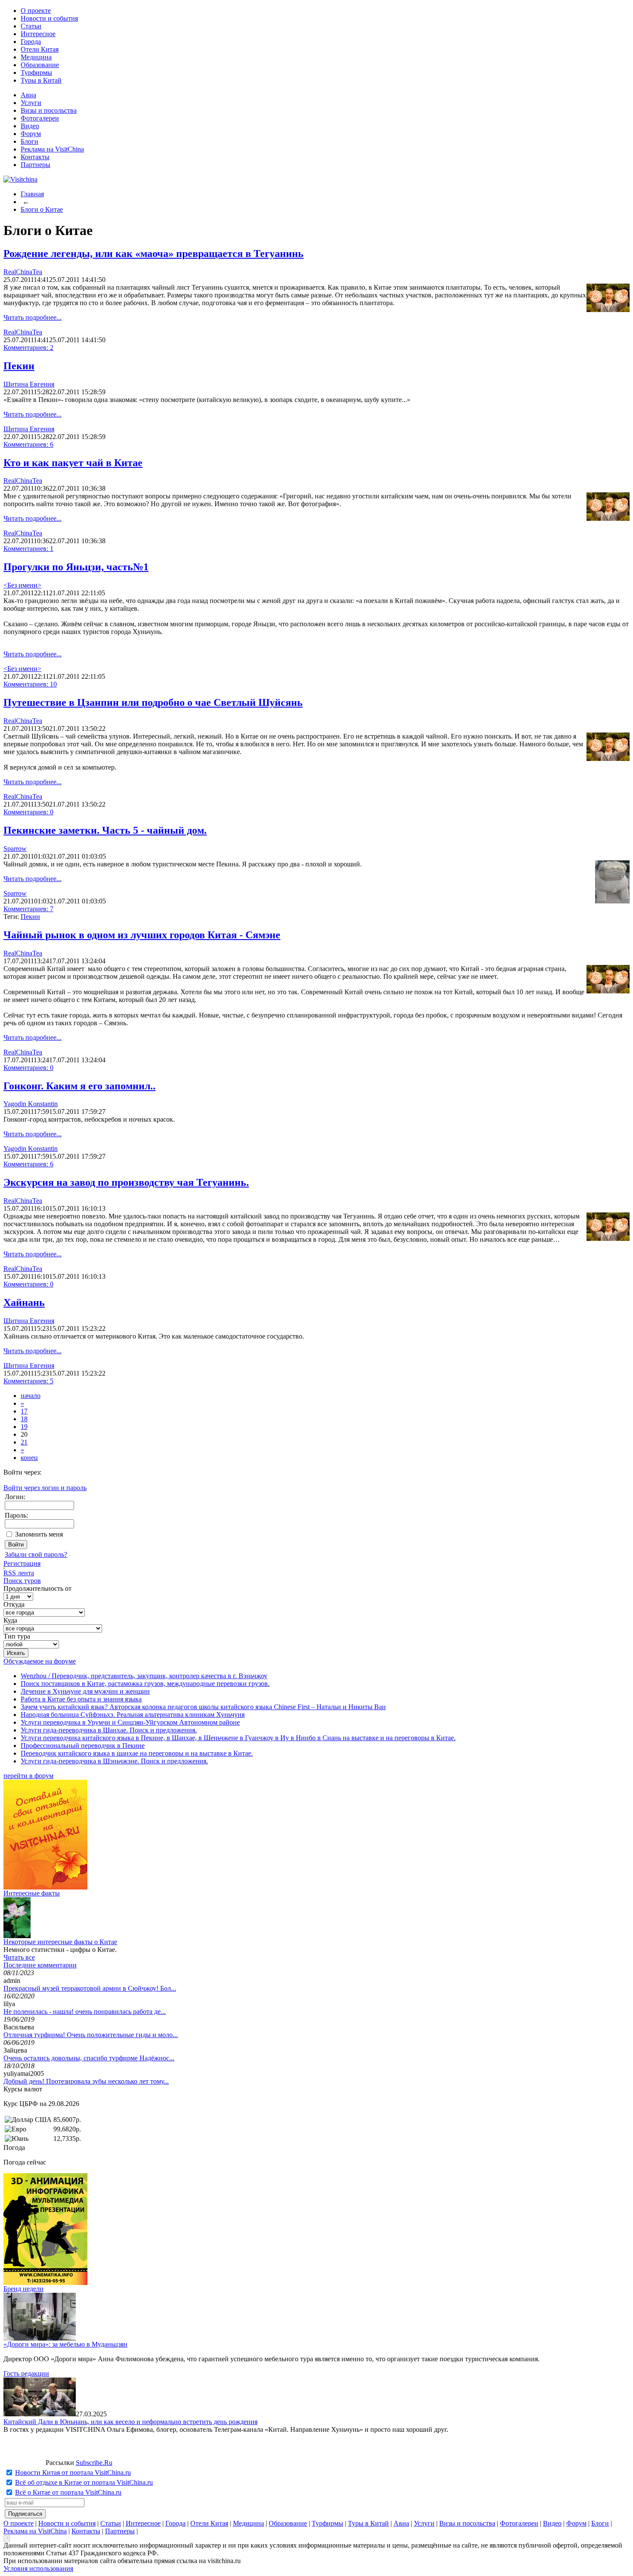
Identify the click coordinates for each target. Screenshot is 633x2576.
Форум (31, 134)
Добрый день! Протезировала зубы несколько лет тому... (86, 2081)
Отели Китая (40, 49)
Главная (32, 194)
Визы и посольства (49, 110)
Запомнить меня (39, 1534)
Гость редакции (26, 2373)
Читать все (19, 1957)
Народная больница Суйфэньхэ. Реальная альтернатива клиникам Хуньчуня (133, 1715)
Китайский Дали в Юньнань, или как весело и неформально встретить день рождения (130, 2422)
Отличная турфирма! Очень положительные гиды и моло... (91, 2035)
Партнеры (36, 165)
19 (24, 1427)
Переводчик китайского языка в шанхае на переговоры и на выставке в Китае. (137, 1753)
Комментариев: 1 (28, 549)
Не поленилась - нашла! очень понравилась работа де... (85, 2012)
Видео (30, 126)
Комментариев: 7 (28, 909)
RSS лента (19, 1573)
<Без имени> (22, 585)
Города (31, 42)
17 (24, 1411)
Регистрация (22, 1563)
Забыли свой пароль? (36, 1554)
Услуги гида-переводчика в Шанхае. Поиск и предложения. (109, 1730)
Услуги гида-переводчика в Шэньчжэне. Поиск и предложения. (114, 1761)
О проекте (36, 11)
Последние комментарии (40, 1965)
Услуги (31, 103)
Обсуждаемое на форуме (40, 1661)
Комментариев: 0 (28, 812)
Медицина (36, 57)
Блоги (29, 141)
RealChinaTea (23, 272)
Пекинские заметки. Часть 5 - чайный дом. (105, 830)
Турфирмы (36, 73)
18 (24, 1419)
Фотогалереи (40, 118)
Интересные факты (32, 1893)
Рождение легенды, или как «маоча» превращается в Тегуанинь (154, 254)
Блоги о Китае (42, 209)
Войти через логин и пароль (45, 1488)
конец (29, 1458)
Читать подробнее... (33, 317)
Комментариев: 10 (30, 684)
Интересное (38, 34)
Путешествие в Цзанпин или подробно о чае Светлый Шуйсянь (153, 702)
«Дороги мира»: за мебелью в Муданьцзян (65, 2344)
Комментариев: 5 (28, 1381)
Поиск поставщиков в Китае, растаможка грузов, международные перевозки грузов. (145, 1684)
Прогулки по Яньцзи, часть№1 (76, 567)
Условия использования (38, 2568)
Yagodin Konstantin (31, 1104)
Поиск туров (22, 1581)
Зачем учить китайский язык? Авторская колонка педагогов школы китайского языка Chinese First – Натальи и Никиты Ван (203, 1707)
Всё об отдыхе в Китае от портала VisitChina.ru (84, 2482)
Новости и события (49, 18)
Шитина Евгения (29, 384)
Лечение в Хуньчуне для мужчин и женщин (85, 1691)
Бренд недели (23, 2289)
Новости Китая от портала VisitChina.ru (73, 2472)
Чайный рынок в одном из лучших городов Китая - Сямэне (142, 935)
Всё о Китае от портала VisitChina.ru (68, 2492)
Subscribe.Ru (94, 2463)
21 (24, 1442)
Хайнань (24, 1302)
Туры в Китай (41, 80)
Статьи (31, 26)
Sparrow (15, 849)
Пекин (19, 366)
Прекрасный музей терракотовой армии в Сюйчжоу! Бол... (90, 1988)
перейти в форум (28, 1776)
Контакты (35, 157)
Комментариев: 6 (28, 444)
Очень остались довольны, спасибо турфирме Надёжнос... (89, 2058)
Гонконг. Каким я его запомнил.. (79, 1086)
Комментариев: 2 (28, 348)
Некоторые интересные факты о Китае (60, 1942)
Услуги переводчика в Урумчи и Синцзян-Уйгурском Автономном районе (130, 1722)
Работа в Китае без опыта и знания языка (81, 1699)
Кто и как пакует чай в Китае (73, 463)
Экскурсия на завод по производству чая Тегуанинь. (126, 1182)
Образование (40, 65)
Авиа (28, 95)
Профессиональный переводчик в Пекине (83, 1746)
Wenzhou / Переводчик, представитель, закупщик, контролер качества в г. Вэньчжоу (144, 1676)
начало (31, 1396)
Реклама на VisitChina (52, 149)
